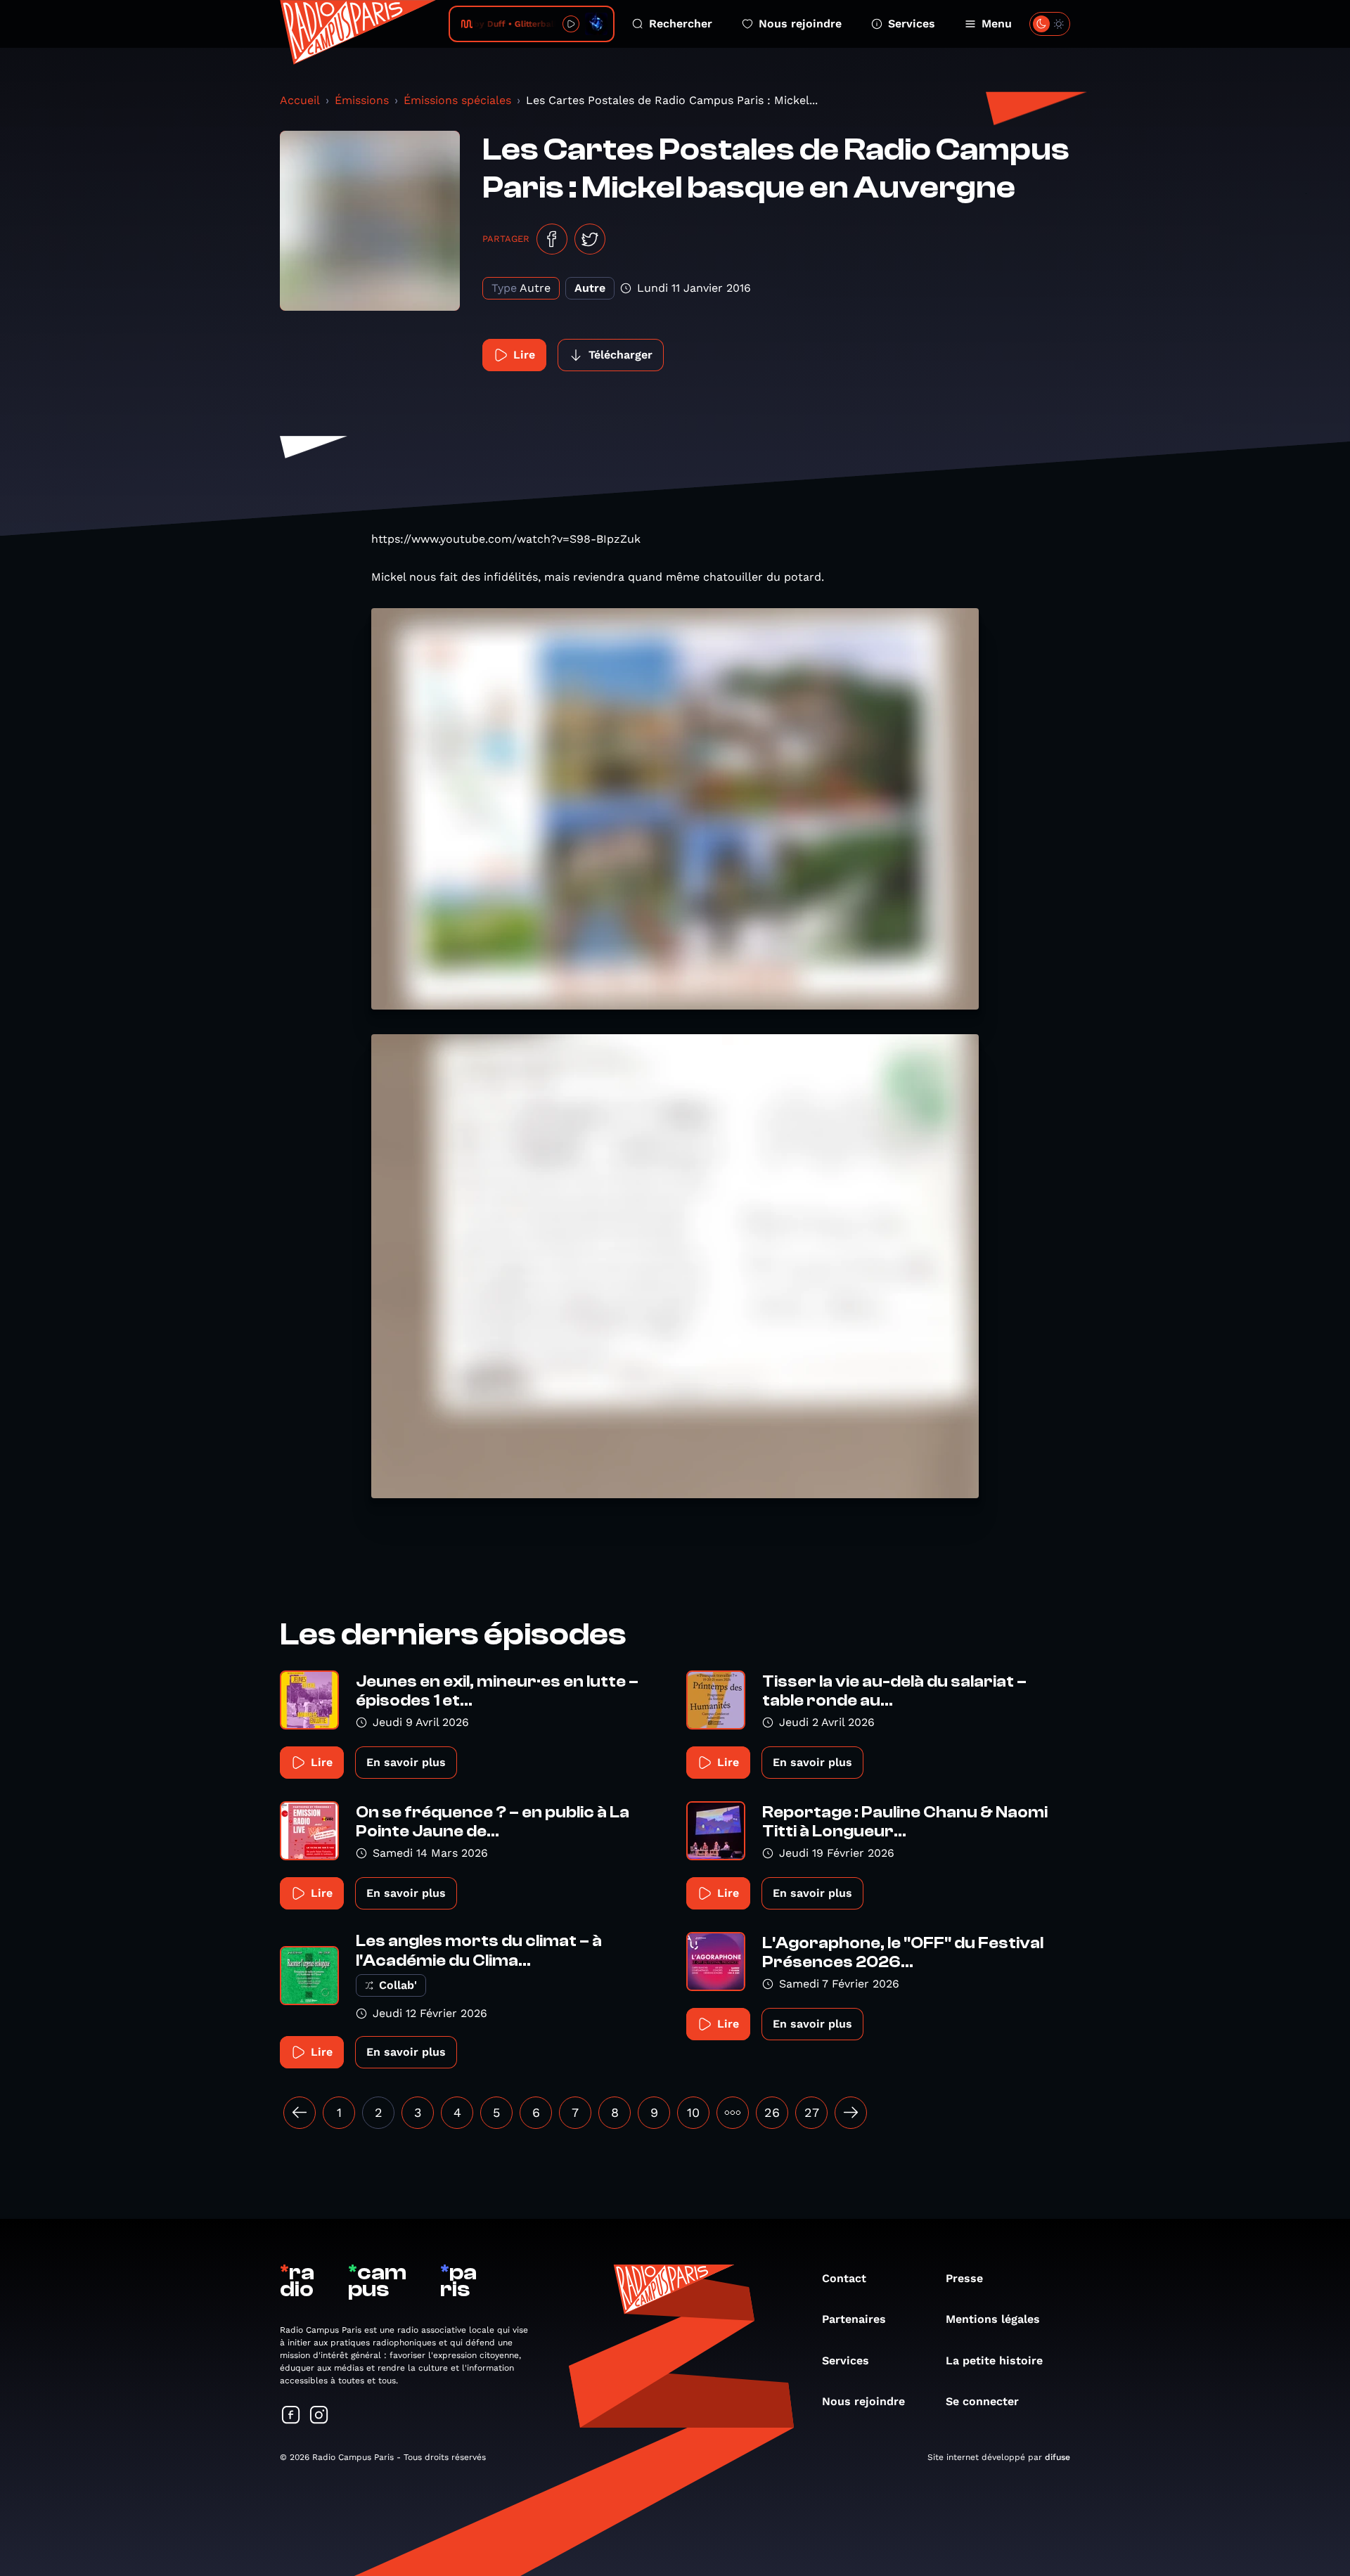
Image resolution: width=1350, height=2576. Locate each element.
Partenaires (854, 2319)
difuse (1057, 2457)
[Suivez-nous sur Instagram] (319, 2416)
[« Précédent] (300, 2113)
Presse (964, 2278)
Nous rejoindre (800, 24)
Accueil (300, 100)
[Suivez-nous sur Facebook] (291, 2416)
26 (772, 2112)
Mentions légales (993, 2319)
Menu (997, 24)
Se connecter (982, 2401)
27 (812, 2112)
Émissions (362, 100)
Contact (844, 2278)
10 (693, 2112)
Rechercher (681, 24)
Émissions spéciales (457, 100)
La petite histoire (994, 2361)
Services (912, 24)
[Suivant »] (851, 2113)
